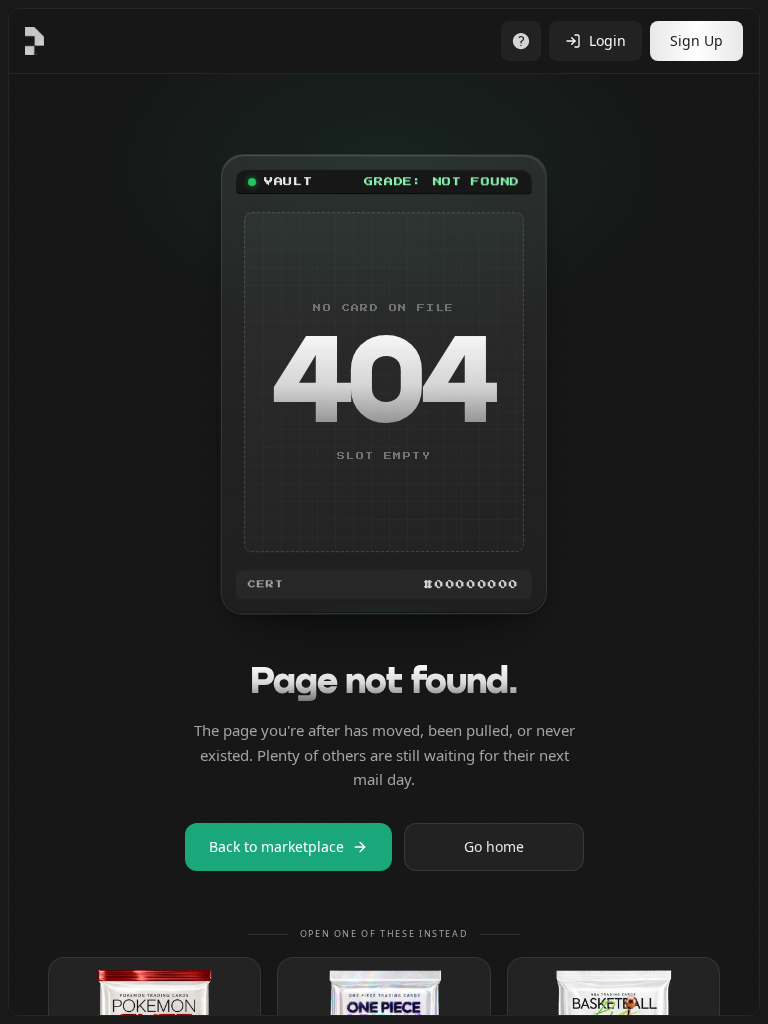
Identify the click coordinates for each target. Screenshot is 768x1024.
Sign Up (696, 40)
